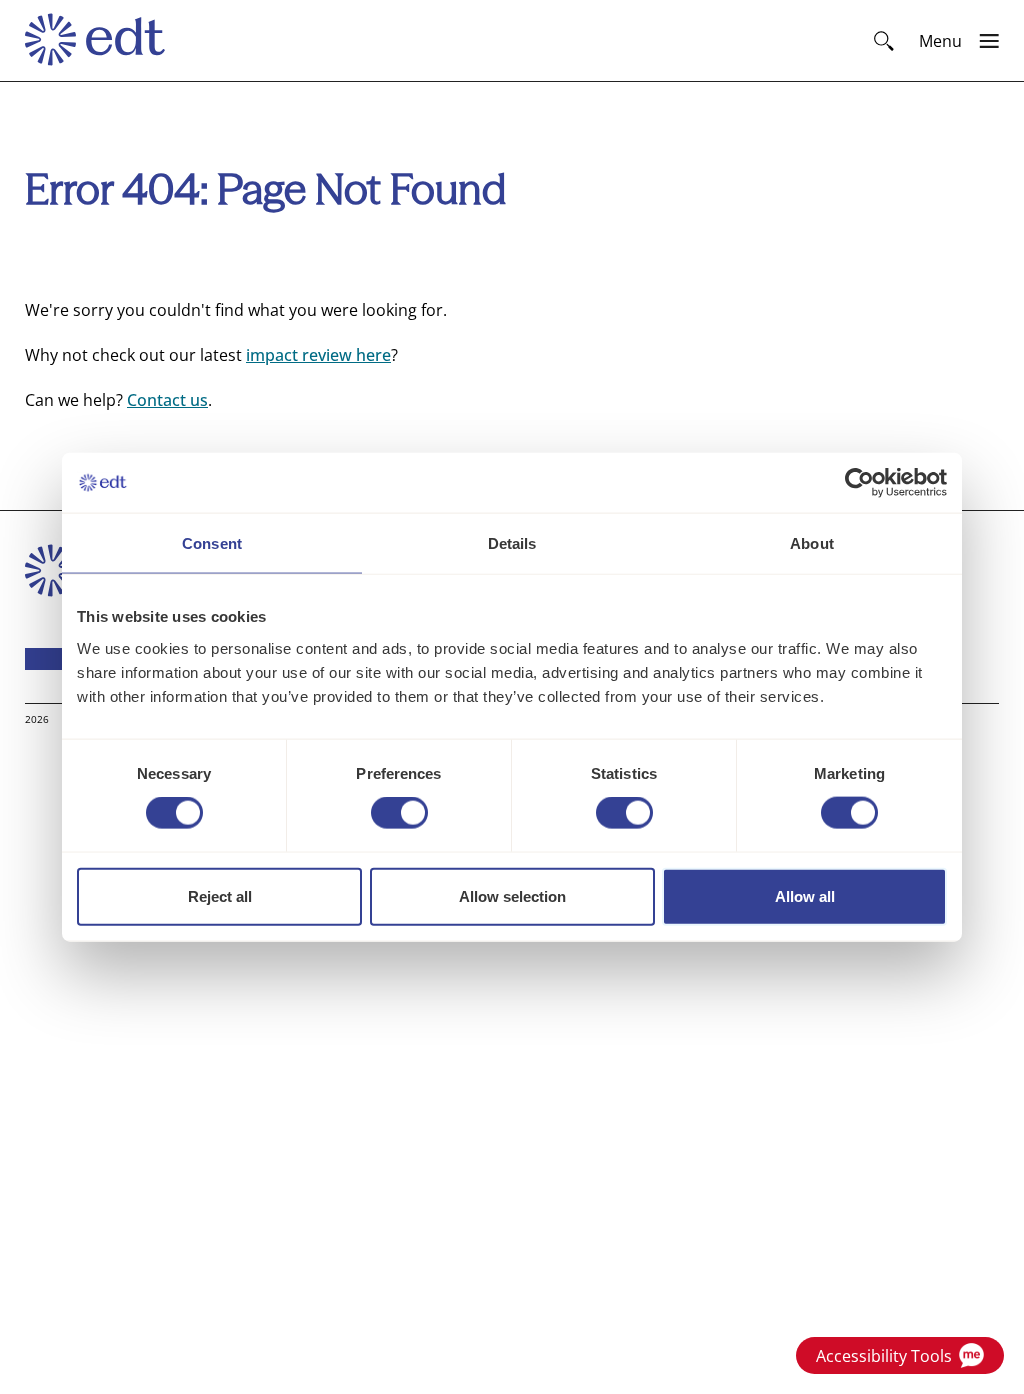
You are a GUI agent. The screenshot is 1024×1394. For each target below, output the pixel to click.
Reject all (220, 895)
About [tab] (812, 543)
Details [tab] (512, 543)
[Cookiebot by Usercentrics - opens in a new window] (859, 483)
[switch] (399, 813)
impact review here (318, 355)
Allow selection (512, 895)
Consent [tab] (212, 543)
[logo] (104, 41)
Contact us (167, 400)
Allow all (805, 895)
